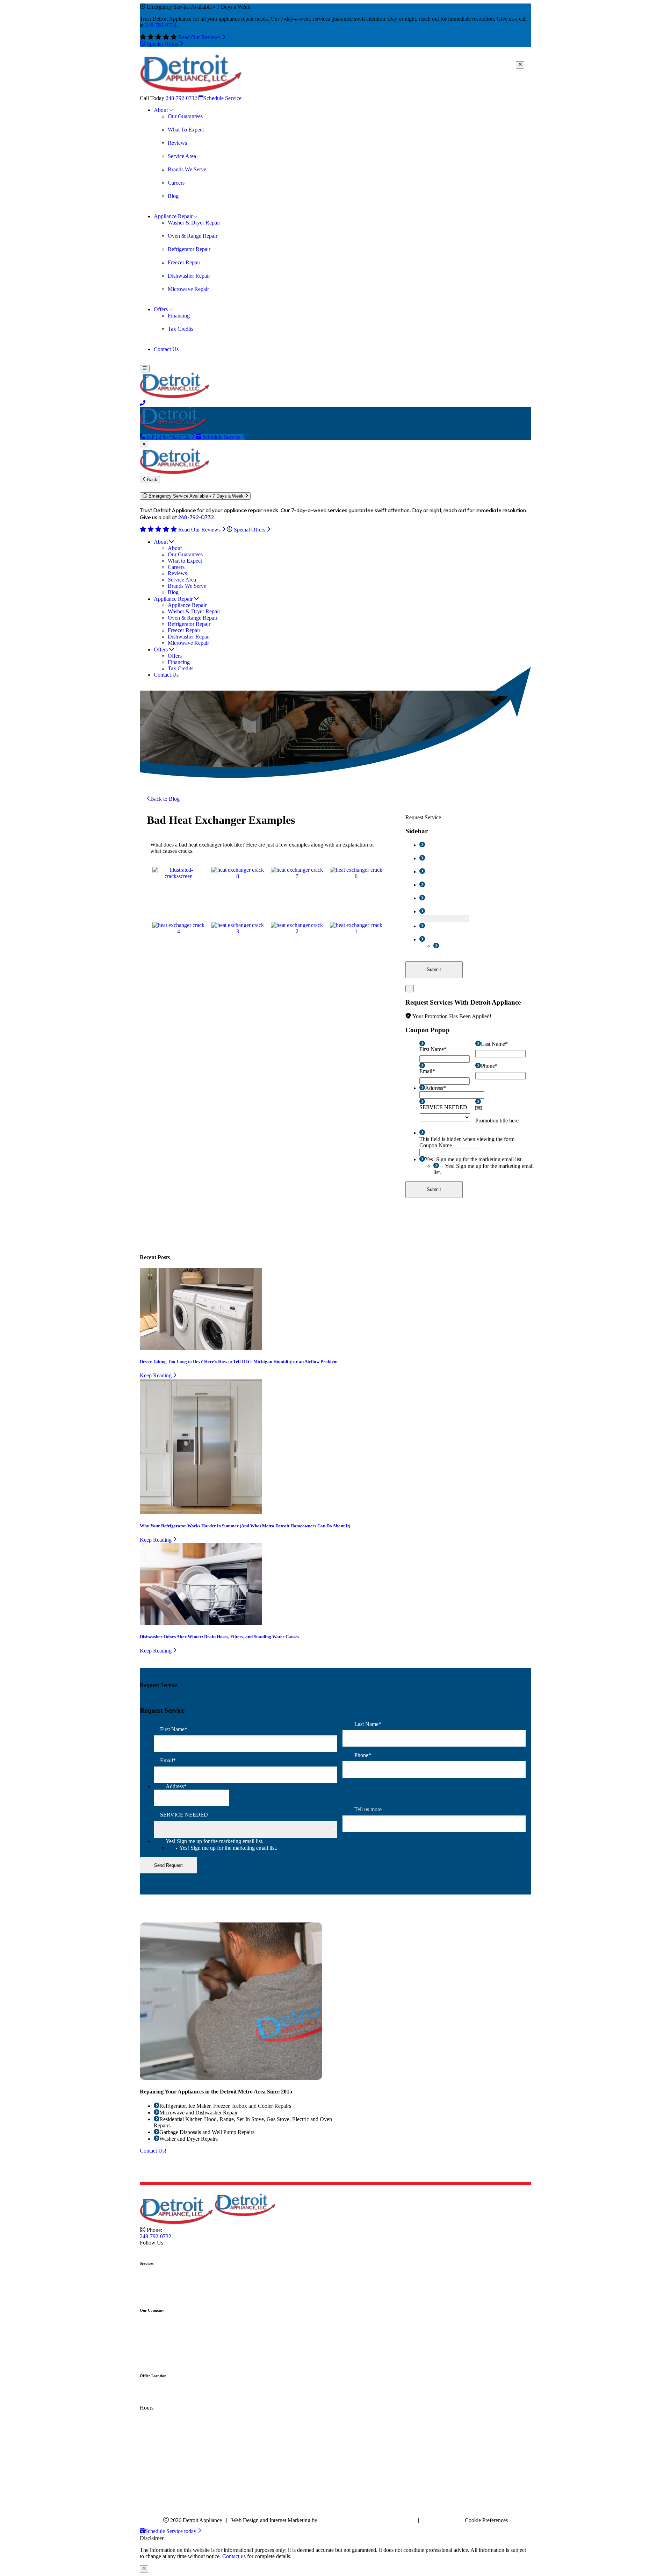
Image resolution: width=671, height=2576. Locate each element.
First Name (439, 845)
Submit (434, 969)
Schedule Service (222, 98)
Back (151, 480)
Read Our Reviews (200, 37)
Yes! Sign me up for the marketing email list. (474, 939)
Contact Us (166, 2362)
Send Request (168, 1865)
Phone (433, 885)
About (161, 2324)
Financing (165, 2349)
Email (433, 872)
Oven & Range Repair (179, 2290)
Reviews (163, 2337)
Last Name (438, 858)
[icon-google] (149, 2249)
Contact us (234, 2556)
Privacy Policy (439, 2520)
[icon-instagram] (155, 2249)
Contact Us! (153, 2151)
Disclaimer (402, 2520)
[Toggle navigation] (145, 369)
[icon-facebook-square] (143, 2249)
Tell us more (439, 926)
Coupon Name (436, 1145)
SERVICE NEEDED (449, 911)
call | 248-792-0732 (168, 437)
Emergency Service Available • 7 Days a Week (196, 496)
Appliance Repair (173, 2277)
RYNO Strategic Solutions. (350, 2520)
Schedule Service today (171, 2531)
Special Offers (163, 44)
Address (435, 898)
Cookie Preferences (486, 2520)
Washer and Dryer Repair (182, 2284)
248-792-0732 (161, 25)
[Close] (520, 65)
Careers (162, 2330)
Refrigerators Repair (176, 2296)
